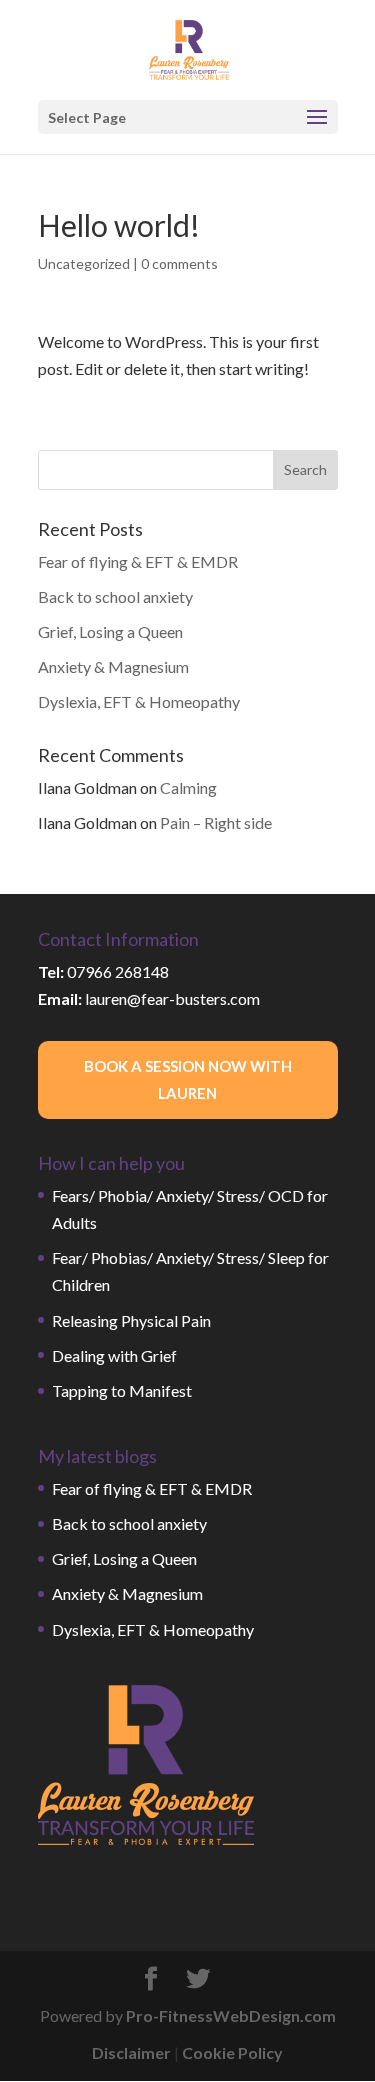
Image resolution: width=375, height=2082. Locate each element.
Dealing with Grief (114, 1355)
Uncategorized (84, 263)
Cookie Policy (232, 2052)
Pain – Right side (216, 822)
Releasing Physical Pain (131, 1320)
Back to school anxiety (115, 596)
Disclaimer (131, 2052)
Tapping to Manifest (122, 1390)
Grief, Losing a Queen (110, 631)
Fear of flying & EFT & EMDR (138, 561)
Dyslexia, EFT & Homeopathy (139, 701)
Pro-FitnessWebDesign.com (231, 2015)
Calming (188, 787)
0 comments (179, 263)
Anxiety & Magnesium (113, 666)
